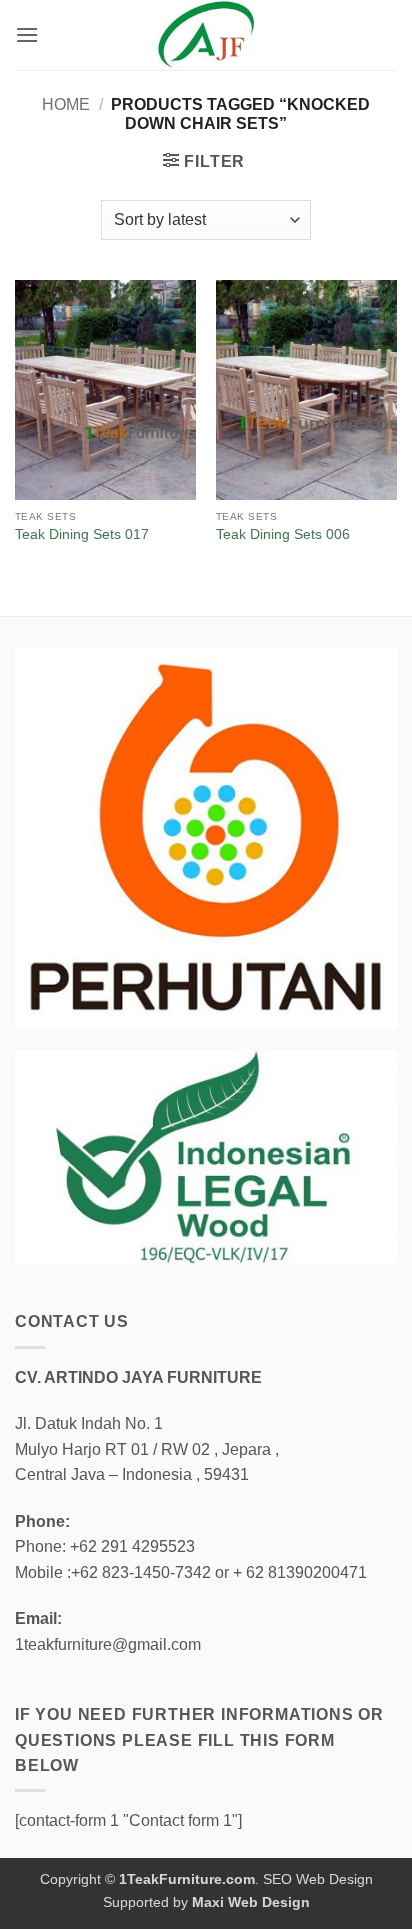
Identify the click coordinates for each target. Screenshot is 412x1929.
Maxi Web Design (251, 1902)
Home (66, 104)
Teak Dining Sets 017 (82, 534)
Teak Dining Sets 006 (283, 534)
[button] (27, 34)
